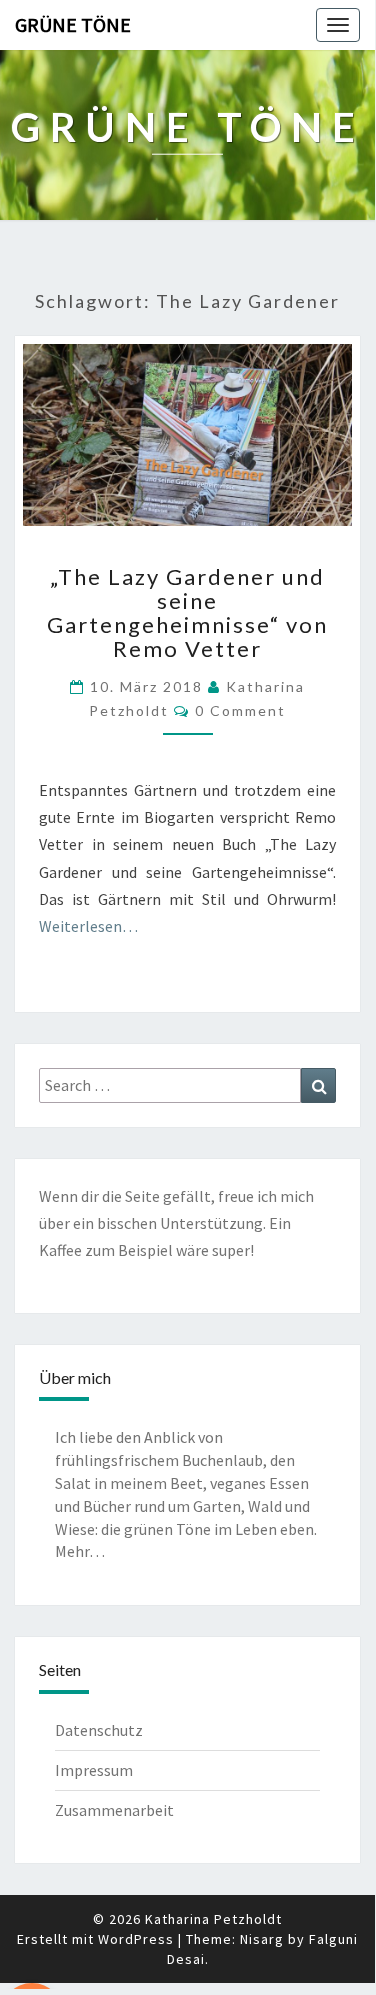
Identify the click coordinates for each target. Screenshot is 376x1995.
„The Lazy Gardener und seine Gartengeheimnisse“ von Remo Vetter (187, 613)
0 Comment (240, 710)
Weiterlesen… (88, 926)
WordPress (136, 1939)
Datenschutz (99, 1730)
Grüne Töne (73, 24)
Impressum (94, 1770)
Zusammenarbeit (114, 1810)
